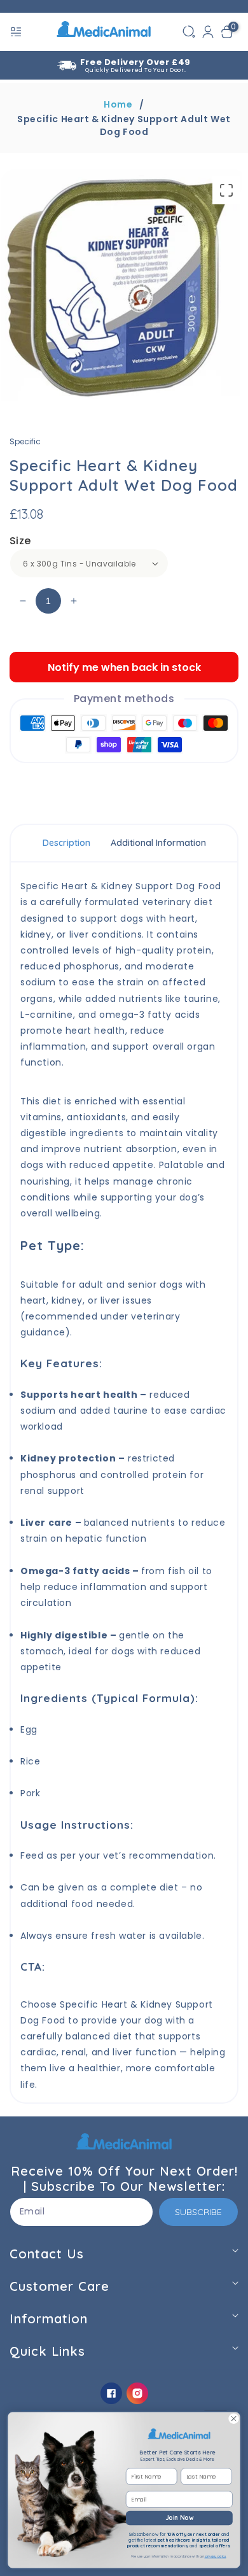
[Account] (208, 32)
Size (20, 541)
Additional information (158, 843)
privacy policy (215, 2556)
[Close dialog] (234, 2418)
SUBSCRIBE (198, 2212)
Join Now (179, 2518)
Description (66, 843)
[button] (17, 32)
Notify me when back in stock (124, 667)
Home (118, 104)
